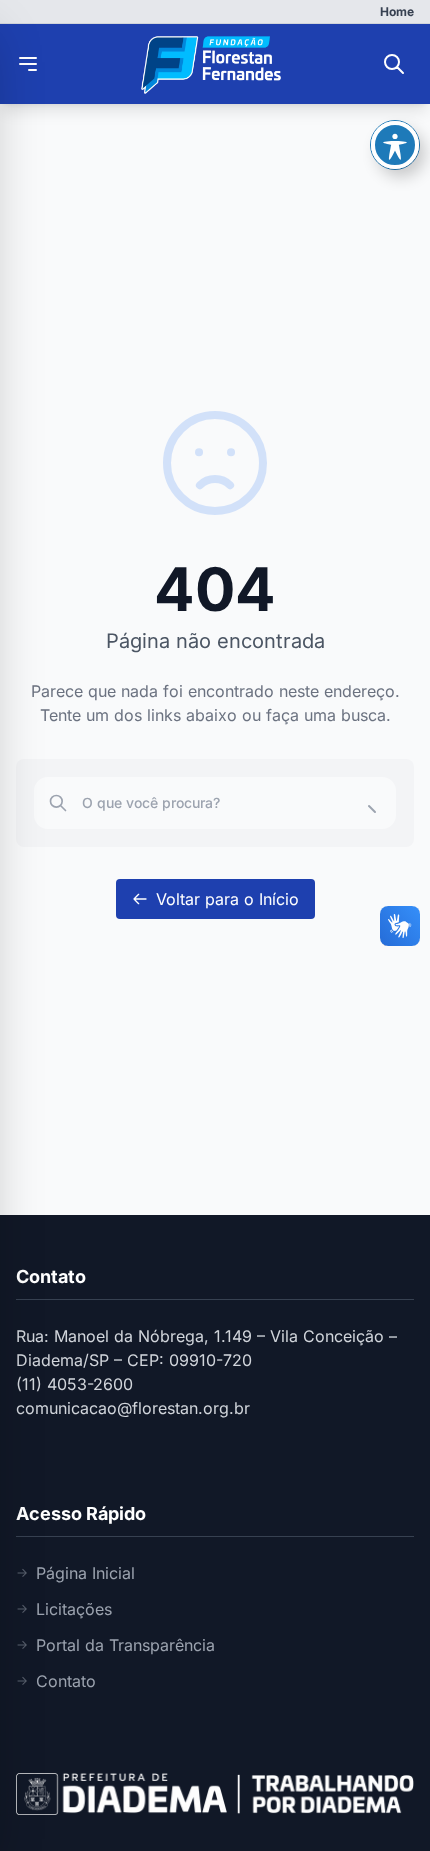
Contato (66, 1681)
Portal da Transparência (125, 1645)
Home (397, 11)
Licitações (74, 1609)
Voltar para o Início (227, 899)
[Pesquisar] (394, 64)
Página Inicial (85, 1573)
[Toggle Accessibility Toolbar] (395, 145)
